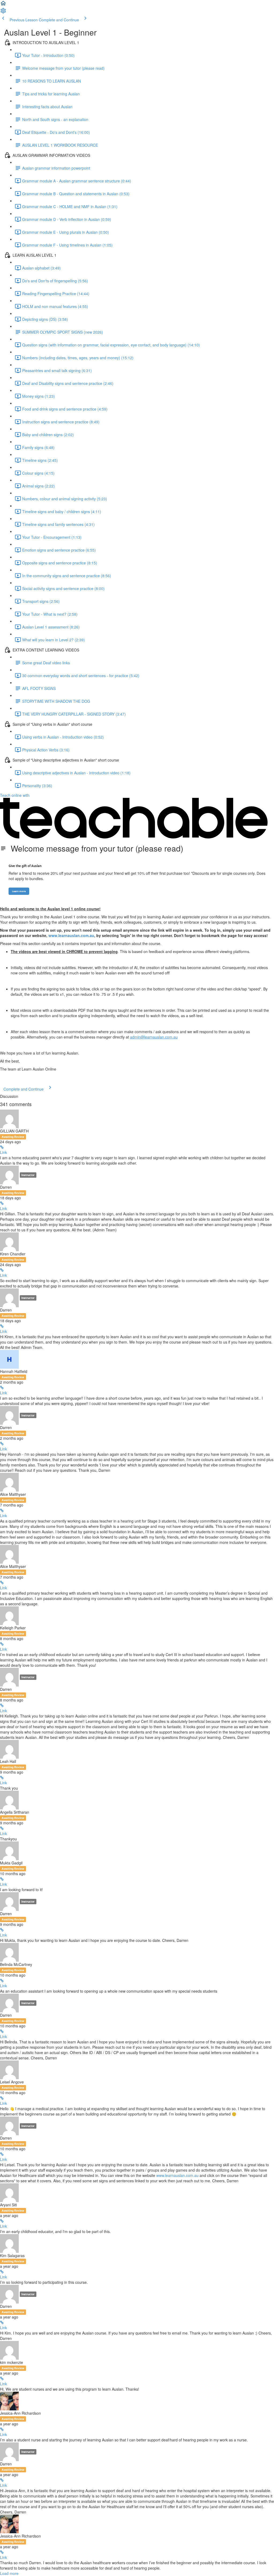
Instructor (28, 1175)
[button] (3, 5)
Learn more (19, 891)
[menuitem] (3, 12)
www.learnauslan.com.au (177, 2175)
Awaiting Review (13, 1137)
